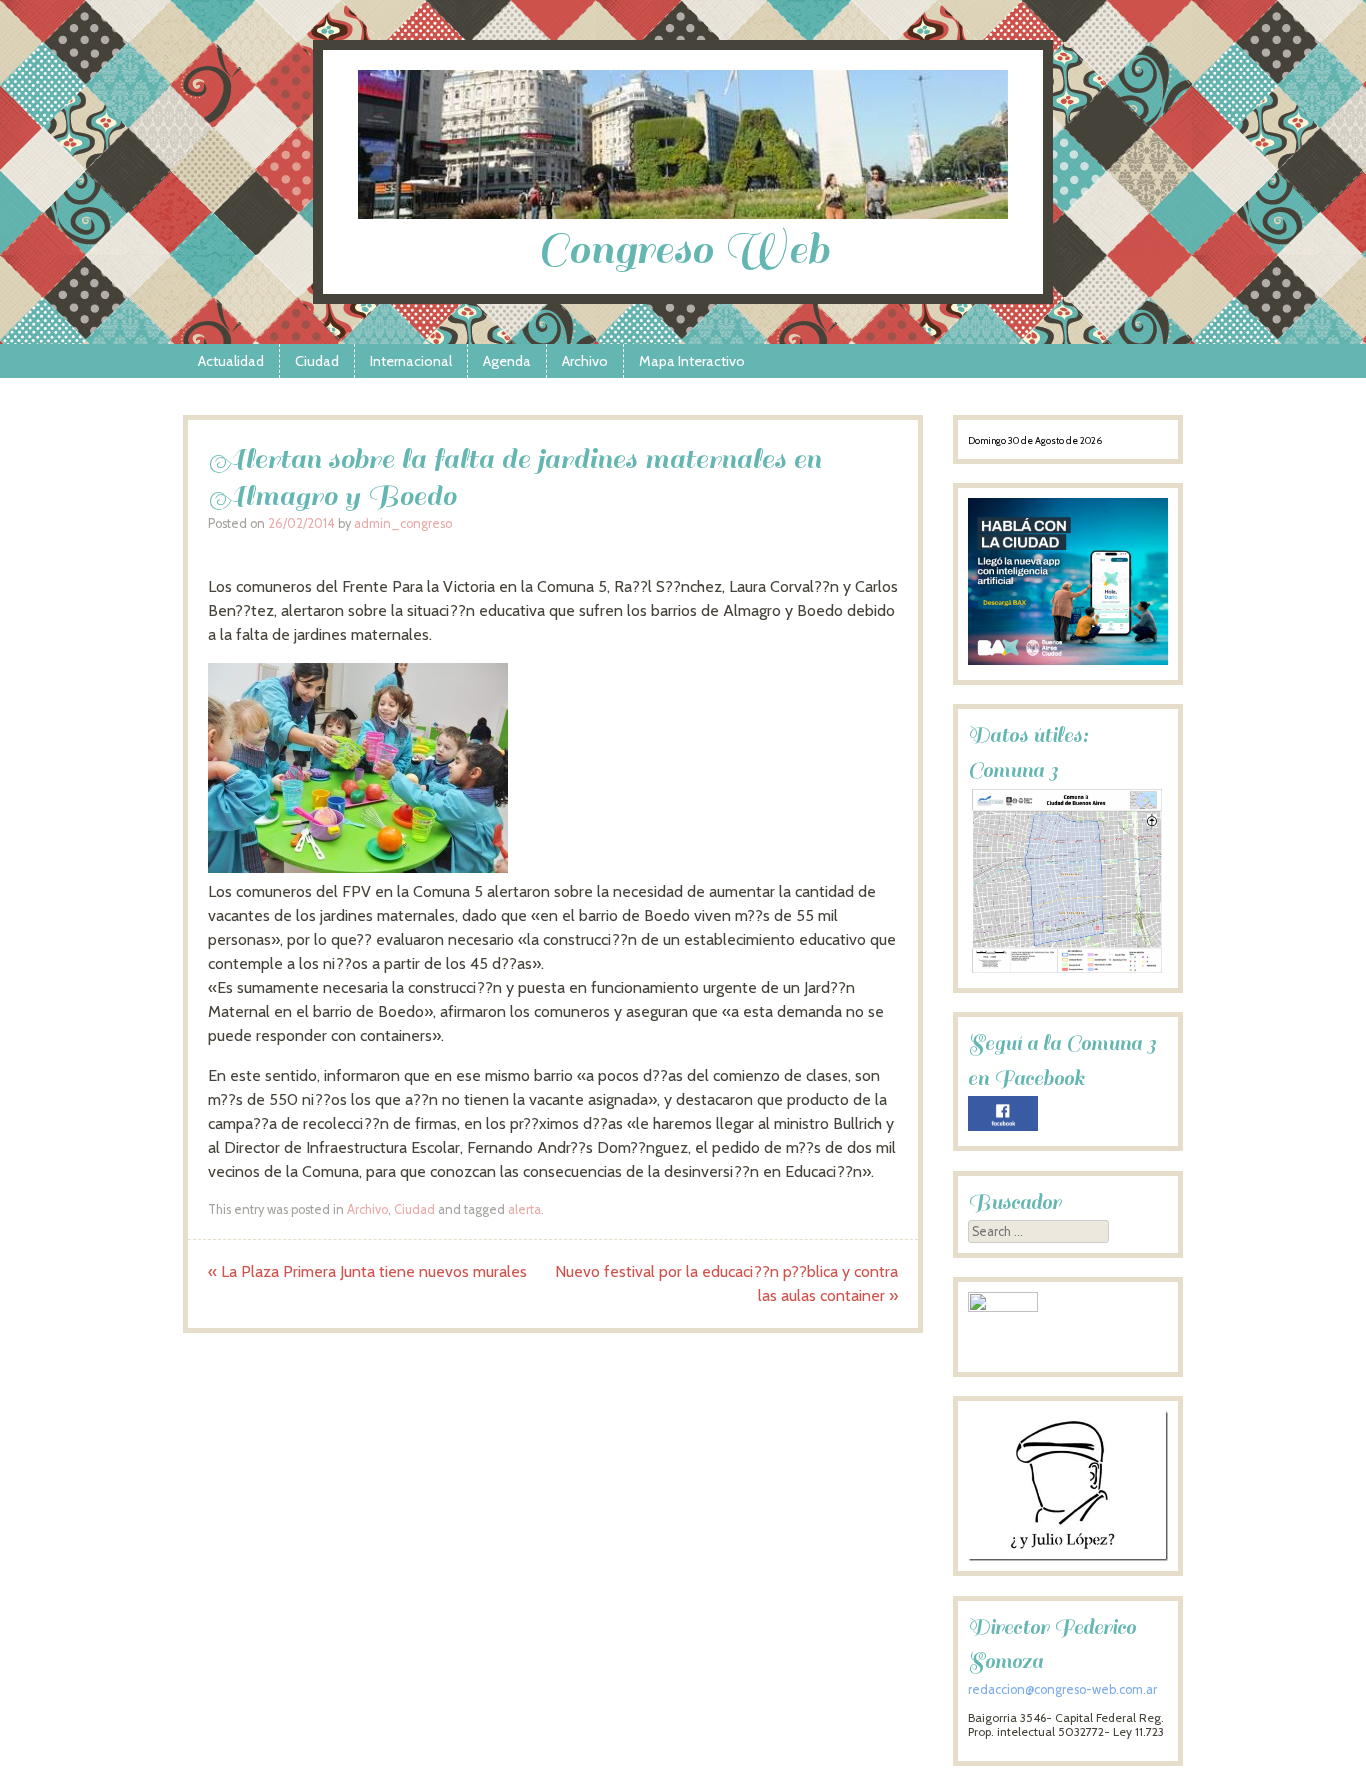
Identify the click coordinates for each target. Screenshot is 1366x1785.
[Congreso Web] (683, 213)
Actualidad (231, 361)
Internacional (411, 361)
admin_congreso (403, 523)
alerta (524, 1209)
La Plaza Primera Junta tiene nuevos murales (367, 1271)
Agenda (507, 361)
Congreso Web (683, 249)
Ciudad (317, 361)
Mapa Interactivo (692, 361)
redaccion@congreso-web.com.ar (1062, 1689)
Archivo (585, 361)
